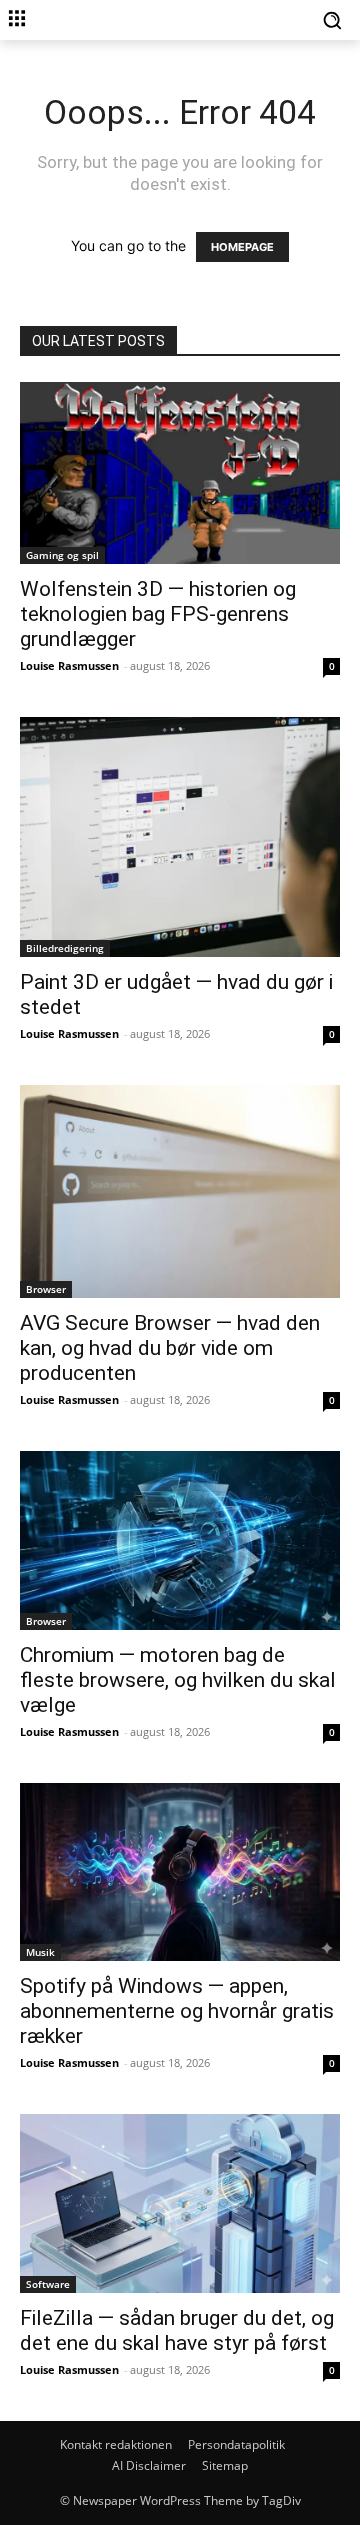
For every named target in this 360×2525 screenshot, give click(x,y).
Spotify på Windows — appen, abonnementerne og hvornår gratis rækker (177, 2011)
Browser (46, 1289)
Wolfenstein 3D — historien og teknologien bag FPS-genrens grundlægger (158, 614)
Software (48, 2284)
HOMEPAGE (242, 247)
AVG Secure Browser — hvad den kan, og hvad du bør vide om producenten (170, 1348)
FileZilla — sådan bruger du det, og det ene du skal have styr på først (177, 2330)
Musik (40, 1952)
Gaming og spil (62, 555)
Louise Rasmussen (69, 665)
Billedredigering (65, 948)
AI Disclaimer (149, 2465)
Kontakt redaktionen (116, 2444)
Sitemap (225, 2465)
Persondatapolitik (236, 2444)
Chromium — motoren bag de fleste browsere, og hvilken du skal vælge (178, 1680)
